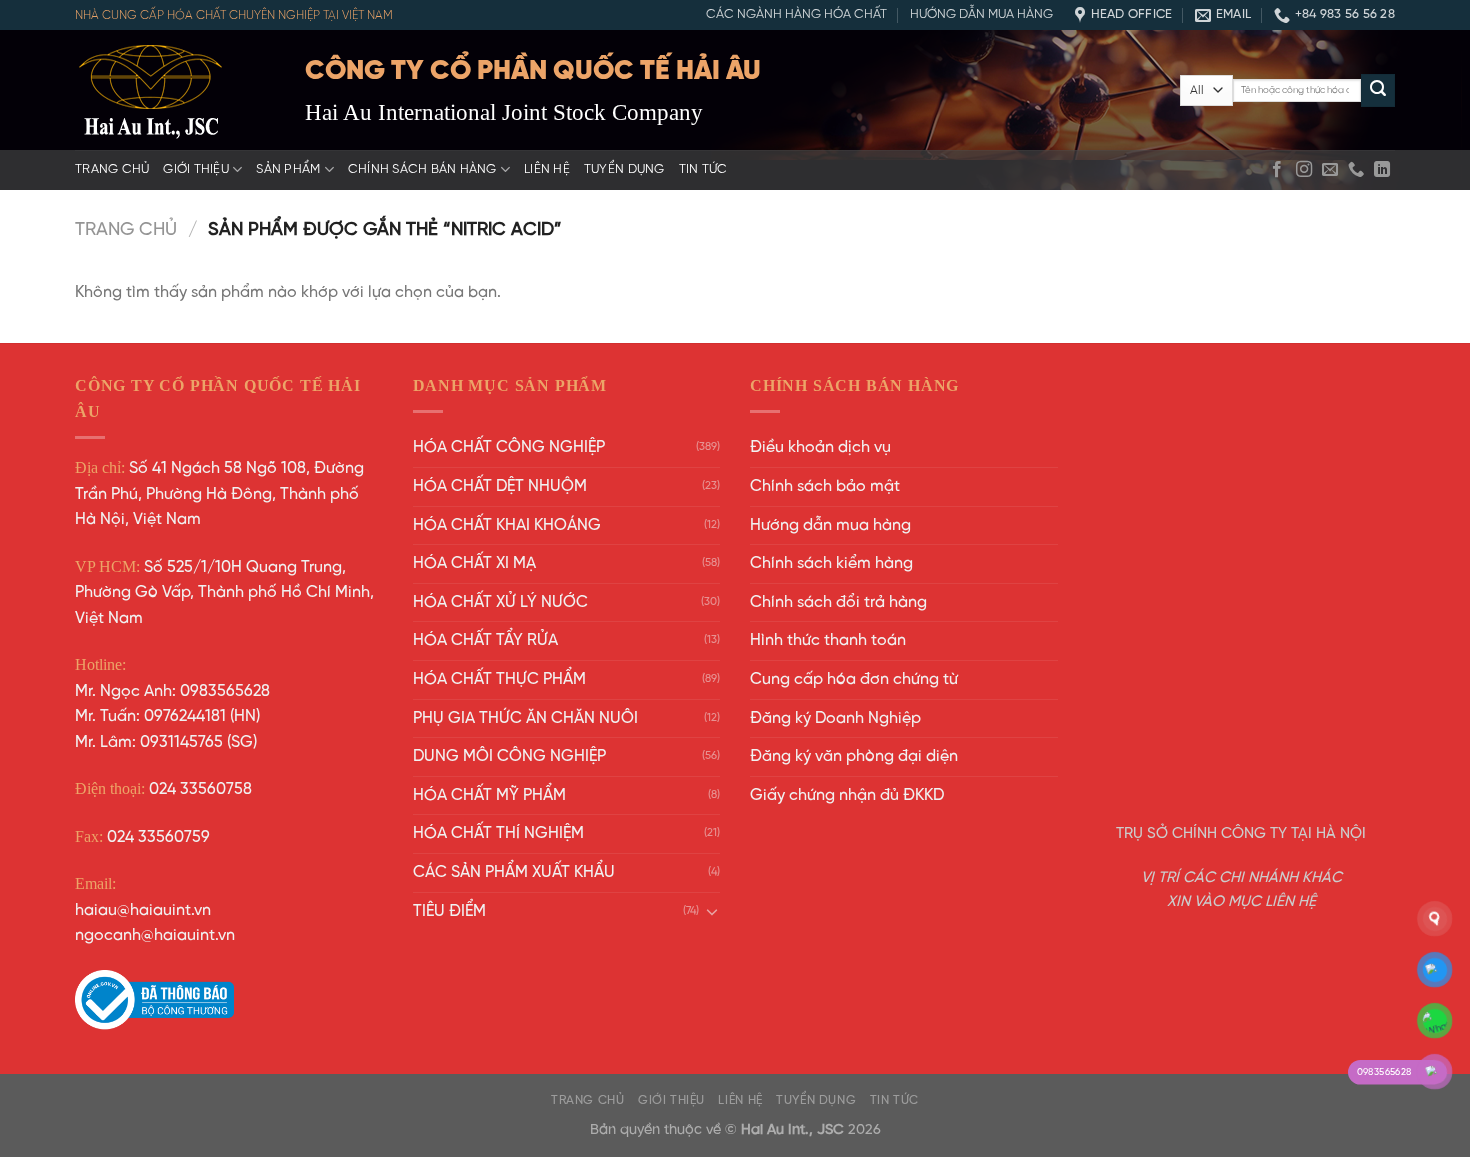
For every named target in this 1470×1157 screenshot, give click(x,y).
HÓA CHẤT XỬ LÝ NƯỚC (500, 602)
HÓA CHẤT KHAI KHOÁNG (507, 525)
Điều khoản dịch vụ (820, 447)
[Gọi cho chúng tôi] (1356, 170)
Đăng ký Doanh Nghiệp (835, 718)
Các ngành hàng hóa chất (796, 14)
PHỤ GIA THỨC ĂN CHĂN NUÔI (525, 718)
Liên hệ (547, 169)
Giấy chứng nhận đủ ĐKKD (847, 795)
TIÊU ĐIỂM (449, 911)
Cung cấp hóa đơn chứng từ (854, 679)
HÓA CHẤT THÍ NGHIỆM (498, 833)
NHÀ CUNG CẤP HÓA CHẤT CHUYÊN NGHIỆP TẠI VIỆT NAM (234, 15)
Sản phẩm (288, 169)
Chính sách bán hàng (422, 169)
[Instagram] (1304, 170)
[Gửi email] (1330, 170)
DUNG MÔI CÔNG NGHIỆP (509, 756)
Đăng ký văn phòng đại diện (854, 756)
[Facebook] (1277, 170)
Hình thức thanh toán (828, 640)
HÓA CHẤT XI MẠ (474, 563)
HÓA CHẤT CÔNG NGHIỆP (509, 447)
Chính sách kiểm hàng (831, 563)
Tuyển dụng (624, 169)
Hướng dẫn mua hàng (981, 14)
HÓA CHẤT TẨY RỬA (485, 640)
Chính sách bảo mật (825, 486)
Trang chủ (112, 169)
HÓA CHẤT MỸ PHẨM (489, 795)
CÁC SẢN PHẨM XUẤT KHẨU (514, 872)
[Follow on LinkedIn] (1382, 170)
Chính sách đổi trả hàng (838, 602)
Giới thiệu (196, 169)
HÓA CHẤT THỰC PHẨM (499, 679)
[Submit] (1378, 91)
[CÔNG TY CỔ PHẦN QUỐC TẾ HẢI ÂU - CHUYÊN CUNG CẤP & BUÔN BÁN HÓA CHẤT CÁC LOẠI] (175, 90)
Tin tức (703, 169)
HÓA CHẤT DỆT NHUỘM (500, 486)
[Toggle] (712, 911)
